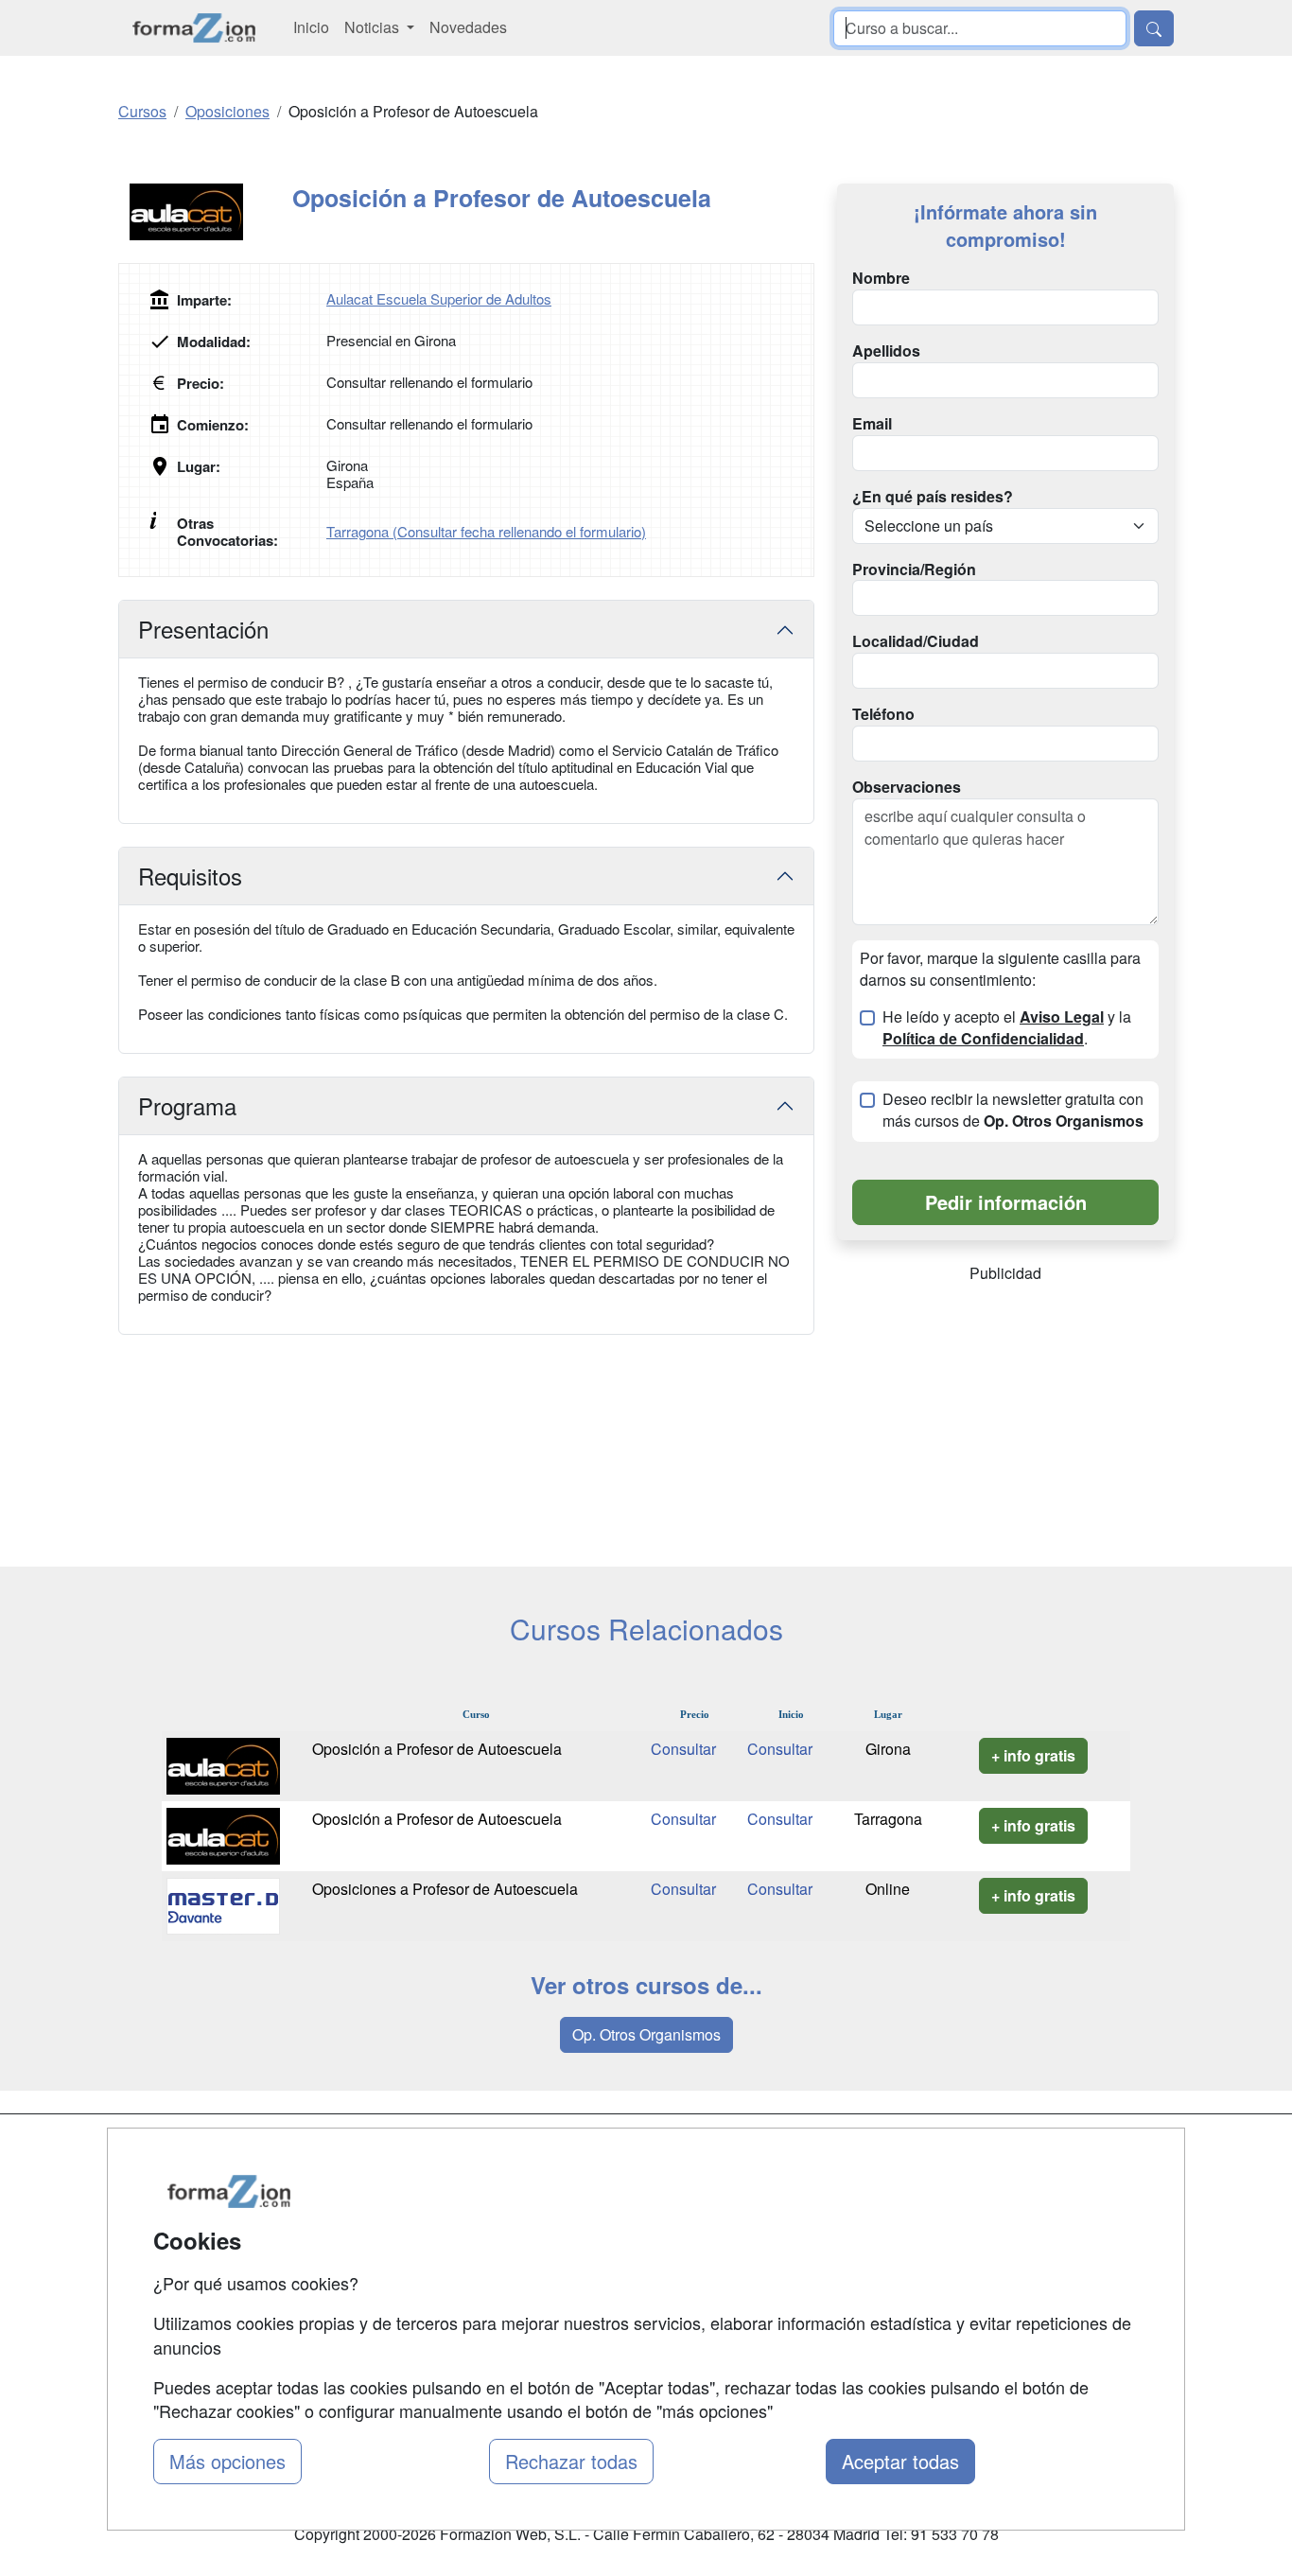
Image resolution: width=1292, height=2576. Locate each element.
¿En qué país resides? (933, 497)
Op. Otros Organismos (646, 2034)
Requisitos (190, 876)
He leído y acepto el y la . (1007, 1028)
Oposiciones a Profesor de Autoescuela (445, 1889)
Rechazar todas (571, 2461)
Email (872, 424)
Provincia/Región (914, 570)
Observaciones (907, 787)
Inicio (311, 27)
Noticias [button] (374, 27)
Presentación (203, 629)
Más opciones (227, 2461)
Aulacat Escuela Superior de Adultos (439, 298)
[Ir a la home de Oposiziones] (194, 28)
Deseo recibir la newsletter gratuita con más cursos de (1013, 1110)
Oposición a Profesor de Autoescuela (437, 1749)
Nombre (881, 278)
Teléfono (883, 714)
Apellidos (886, 351)
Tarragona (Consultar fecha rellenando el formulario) (486, 531)
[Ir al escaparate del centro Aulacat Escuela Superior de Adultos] (205, 212)
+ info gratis (1033, 1755)
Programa (187, 1105)
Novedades (468, 27)
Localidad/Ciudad (916, 641)
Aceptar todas (900, 2461)
